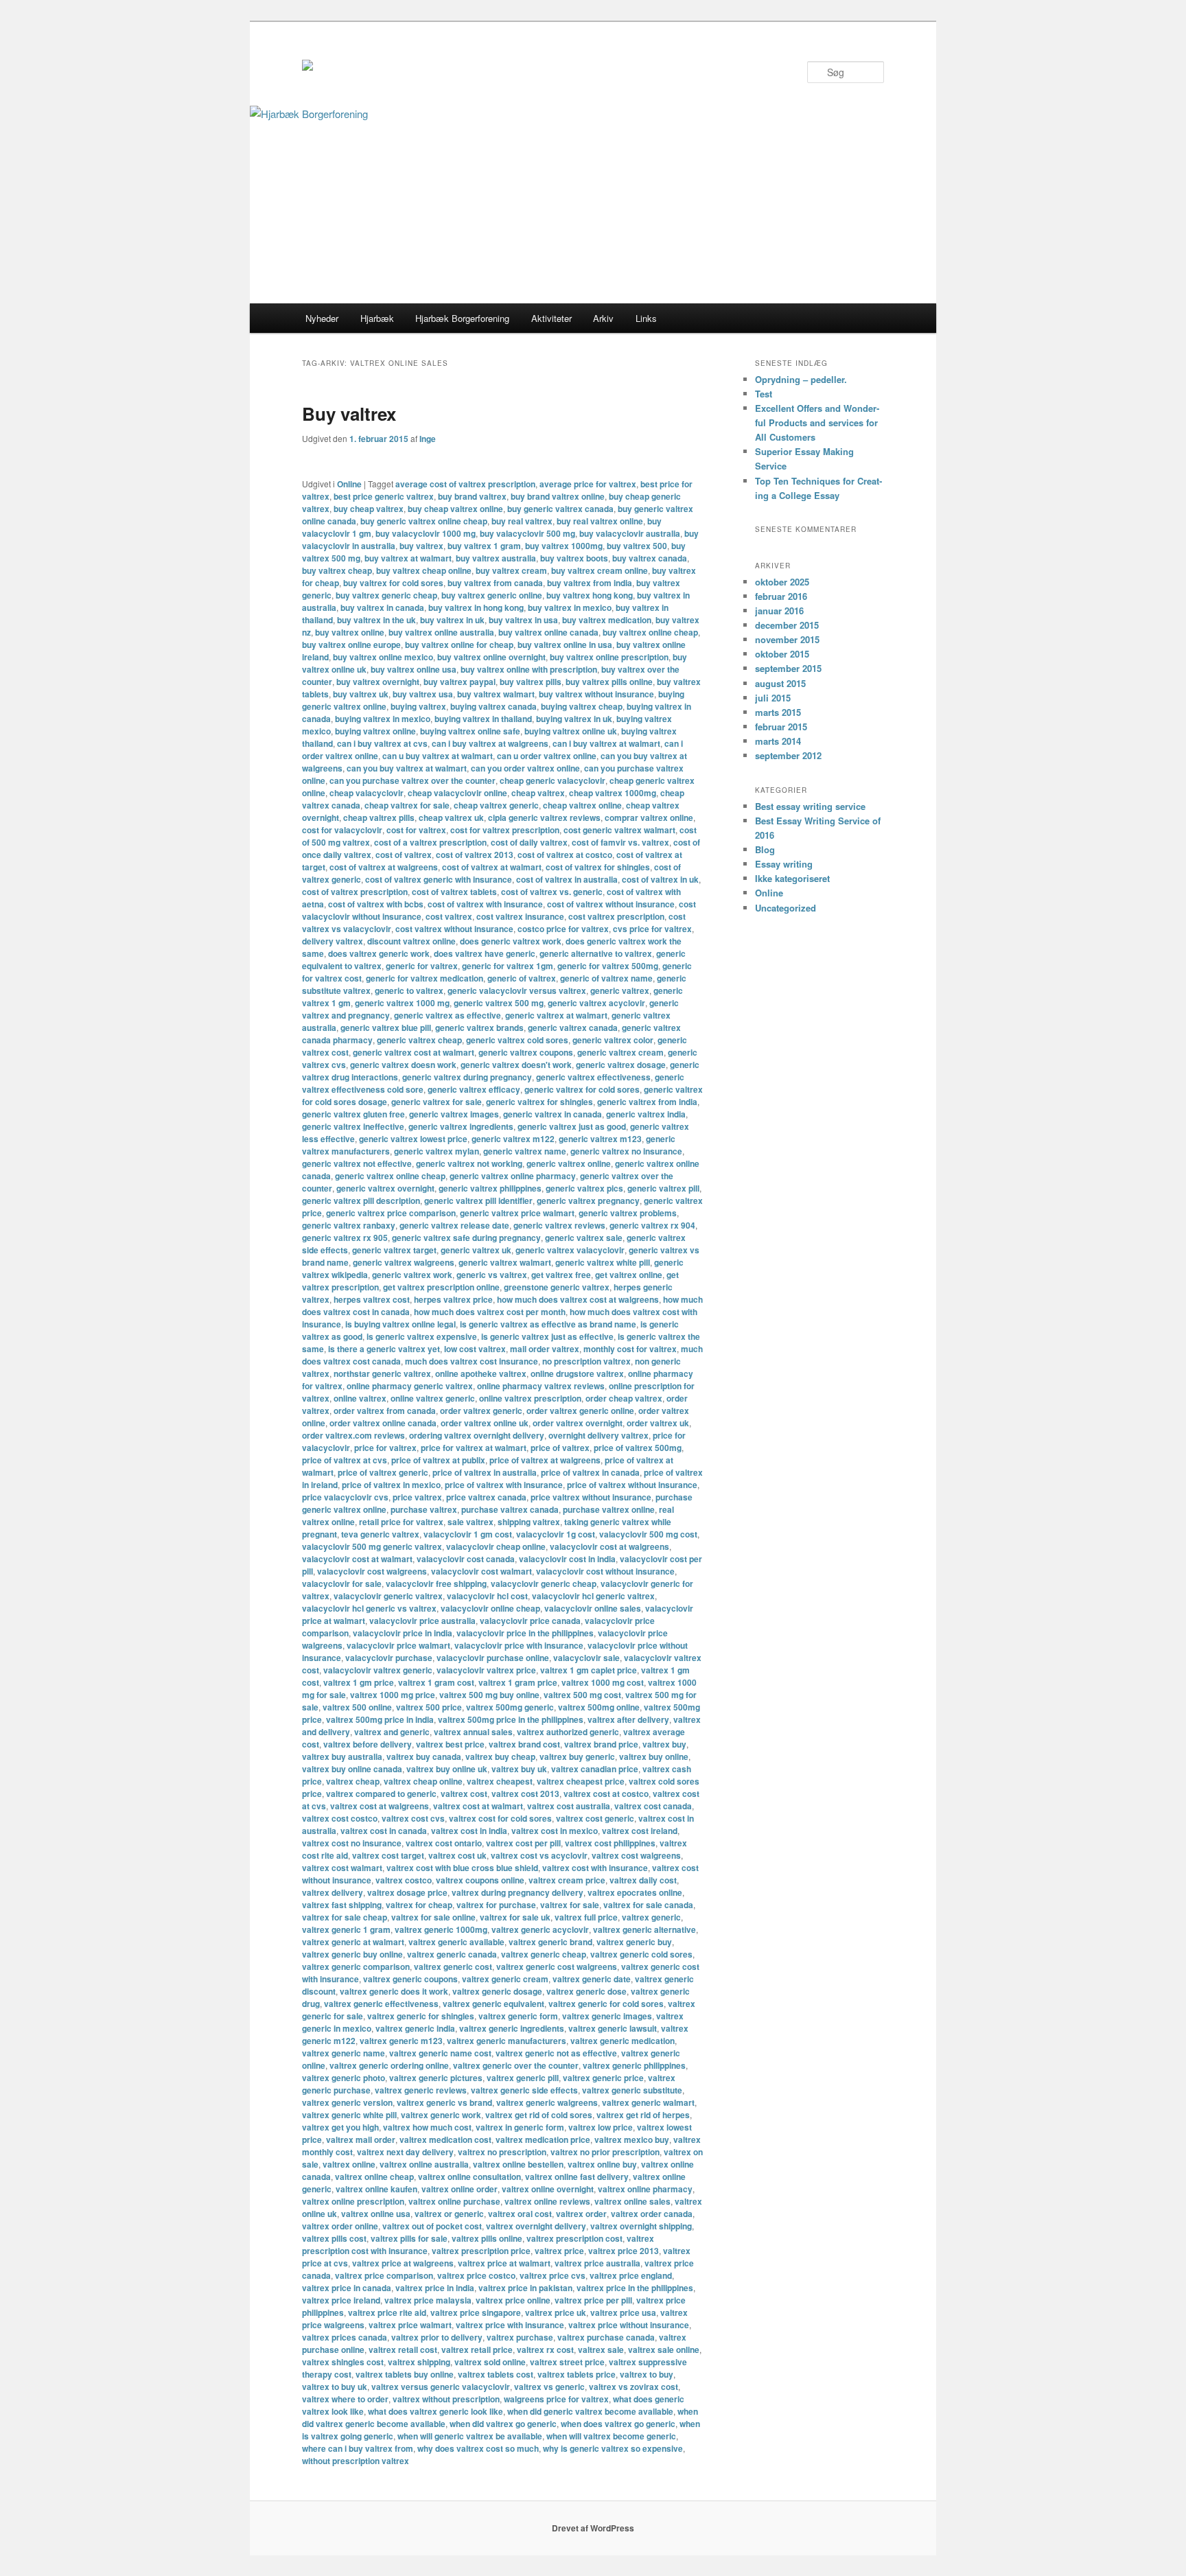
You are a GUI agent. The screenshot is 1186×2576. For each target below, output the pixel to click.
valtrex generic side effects (524, 2090)
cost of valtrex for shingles (598, 867)
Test (764, 394)
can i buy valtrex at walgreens (490, 743)
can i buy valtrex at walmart (606, 743)
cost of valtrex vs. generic (552, 892)
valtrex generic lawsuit (613, 2028)
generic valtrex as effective (447, 1015)
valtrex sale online (664, 2349)
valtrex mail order (361, 2139)
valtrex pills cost (334, 2238)
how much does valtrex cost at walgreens (578, 1299)
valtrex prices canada (345, 2337)
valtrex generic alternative (644, 1929)
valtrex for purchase (496, 1905)
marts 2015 (778, 712)
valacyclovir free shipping (436, 1583)
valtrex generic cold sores (641, 1954)
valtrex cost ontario (444, 1843)
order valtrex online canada (383, 1423)
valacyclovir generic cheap (544, 1583)
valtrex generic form (518, 2016)
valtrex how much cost (427, 2127)
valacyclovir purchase (389, 1658)
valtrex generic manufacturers (507, 2041)
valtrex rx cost (545, 2349)
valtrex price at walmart (504, 2263)
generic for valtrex (422, 966)
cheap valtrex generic (496, 805)
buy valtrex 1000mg (564, 546)
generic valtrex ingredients (461, 1126)
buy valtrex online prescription (609, 657)
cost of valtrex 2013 (475, 855)
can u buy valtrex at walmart (438, 756)
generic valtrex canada (573, 1028)
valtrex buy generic (577, 1756)
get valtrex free (561, 1275)
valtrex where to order (345, 2399)
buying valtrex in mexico (383, 719)
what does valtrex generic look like (435, 2411)
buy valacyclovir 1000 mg (426, 533)
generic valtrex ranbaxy (349, 1225)
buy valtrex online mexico (383, 657)
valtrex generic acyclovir (540, 1929)
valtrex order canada (652, 2214)
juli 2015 (773, 698)
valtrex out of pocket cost (432, 2226)
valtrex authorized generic (568, 1732)
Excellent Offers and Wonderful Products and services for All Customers (817, 422)
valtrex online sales (632, 2201)
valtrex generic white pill (349, 2115)
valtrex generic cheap (544, 1954)
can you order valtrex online (525, 768)
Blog (765, 849)
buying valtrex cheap (582, 706)
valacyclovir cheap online (496, 1546)
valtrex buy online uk (447, 1769)
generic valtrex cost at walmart (414, 1052)
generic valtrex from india (647, 1102)
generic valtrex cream (620, 1052)
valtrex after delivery (628, 1719)
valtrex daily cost (643, 1880)
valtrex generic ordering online (389, 2065)
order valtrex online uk (485, 1423)
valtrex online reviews (547, 2201)
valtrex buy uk (519, 1769)
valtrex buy (664, 1744)
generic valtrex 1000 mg (402, 1003)
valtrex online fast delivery (577, 2177)
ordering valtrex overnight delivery (477, 1435)
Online (349, 484)
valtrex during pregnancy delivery (518, 1892)
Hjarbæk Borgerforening (462, 318)
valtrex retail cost (403, 2349)
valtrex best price (450, 1744)
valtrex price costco (476, 2275)
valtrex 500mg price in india (380, 1719)
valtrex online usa (376, 2214)
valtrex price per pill (593, 2300)
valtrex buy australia (342, 1756)
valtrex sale (601, 2349)
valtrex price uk (556, 2312)
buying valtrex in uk (574, 719)
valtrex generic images (607, 2016)
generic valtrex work (412, 1275)
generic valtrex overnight (385, 1188)
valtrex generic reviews (421, 2090)
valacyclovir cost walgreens (372, 1571)
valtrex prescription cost (574, 2238)
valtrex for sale (570, 1905)
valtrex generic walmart (648, 2102)
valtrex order (581, 2214)
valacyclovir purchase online (493, 1658)
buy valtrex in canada (382, 607)
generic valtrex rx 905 (345, 1238)
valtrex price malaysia (428, 2300)
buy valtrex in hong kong (476, 607)
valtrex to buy (647, 2374)
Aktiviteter (551, 318)
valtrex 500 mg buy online (489, 1695)
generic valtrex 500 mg (499, 1003)
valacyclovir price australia (422, 1621)
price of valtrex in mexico (391, 1485)
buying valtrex (418, 706)
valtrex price (559, 2251)
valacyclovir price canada (530, 1621)
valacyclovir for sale (342, 1583)
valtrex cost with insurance (595, 1868)
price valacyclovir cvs (345, 1497)
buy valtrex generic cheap (386, 595)
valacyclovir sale (586, 1658)
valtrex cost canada (653, 1806)
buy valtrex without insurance (596, 694)
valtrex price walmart (410, 2325)
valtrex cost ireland (640, 1831)
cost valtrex (449, 916)
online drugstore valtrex (577, 1373)
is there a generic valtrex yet (384, 1349)
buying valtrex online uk (571, 731)
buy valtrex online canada (548, 632)
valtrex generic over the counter (516, 2065)
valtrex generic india (415, 2028)
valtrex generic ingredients (512, 2028)
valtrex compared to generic (381, 1794)
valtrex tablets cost (496, 2374)
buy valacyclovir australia (630, 533)
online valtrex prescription (530, 1398)
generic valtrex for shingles (539, 1102)
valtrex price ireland (341, 2300)
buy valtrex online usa (414, 669)
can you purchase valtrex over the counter (412, 780)
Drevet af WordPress (593, 2528)
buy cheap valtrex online (455, 509)
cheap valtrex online (582, 805)
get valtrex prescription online (441, 1287)
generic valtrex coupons (526, 1052)
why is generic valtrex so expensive (613, 2448)
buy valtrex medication (607, 620)
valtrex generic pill (523, 2078)
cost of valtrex (404, 855)
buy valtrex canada (650, 558)
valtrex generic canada (452, 1954)
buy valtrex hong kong (590, 595)
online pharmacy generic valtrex (410, 1386)
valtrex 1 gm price (359, 1682)
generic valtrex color (613, 1040)
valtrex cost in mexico (555, 1831)
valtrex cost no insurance (352, 1843)
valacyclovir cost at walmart (357, 1559)
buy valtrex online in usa (565, 645)
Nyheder (322, 318)
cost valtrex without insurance (454, 929)
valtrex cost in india (469, 1831)
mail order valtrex (545, 1349)
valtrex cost (464, 1794)
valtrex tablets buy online (405, 2374)
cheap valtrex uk (451, 817)
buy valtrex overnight (378, 682)
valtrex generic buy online (352, 1954)
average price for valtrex (588, 484)
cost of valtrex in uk (660, 879)
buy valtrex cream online (600, 570)
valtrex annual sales (473, 1732)
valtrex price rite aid (387, 2312)
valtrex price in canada (347, 2288)
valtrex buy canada (424, 1756)
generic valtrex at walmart (556, 1015)
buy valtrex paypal (460, 682)
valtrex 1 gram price (518, 1682)
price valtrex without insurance (591, 1497)
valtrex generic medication (623, 2041)
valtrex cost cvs (413, 1818)
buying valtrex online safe (470, 731)
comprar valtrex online (649, 817)
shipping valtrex (529, 1522)
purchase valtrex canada (510, 1509)
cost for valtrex (416, 830)
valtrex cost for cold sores (500, 1818)
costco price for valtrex (563, 929)
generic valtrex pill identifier (478, 1200)
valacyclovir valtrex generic (378, 1670)
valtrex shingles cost (343, 2362)
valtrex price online (513, 2300)
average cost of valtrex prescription (465, 484)
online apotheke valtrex (481, 1373)
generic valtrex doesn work (403, 1065)
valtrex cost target (388, 1855)
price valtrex (417, 1497)
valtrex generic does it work (394, 1991)
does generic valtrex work (511, 941)
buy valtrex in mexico (570, 607)
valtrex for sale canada (648, 1905)
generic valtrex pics (584, 1188)
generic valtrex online (569, 1163)
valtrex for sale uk (515, 1917)
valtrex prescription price (481, 2251)
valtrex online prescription (353, 2201)
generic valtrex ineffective (353, 1126)
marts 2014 (778, 741)
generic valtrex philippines (490, 1188)
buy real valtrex (522, 521)
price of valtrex (560, 1448)
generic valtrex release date (454, 1225)
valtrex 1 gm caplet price (589, 1670)
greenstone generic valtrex (557, 1287)
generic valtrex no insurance (626, 1151)
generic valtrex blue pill (386, 1028)
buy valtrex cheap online (424, 570)
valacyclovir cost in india (567, 1559)
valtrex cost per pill (523, 1843)
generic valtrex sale (584, 1238)
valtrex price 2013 (624, 2251)
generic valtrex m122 (513, 1139)
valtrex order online (340, 2226)
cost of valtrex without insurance (611, 904)
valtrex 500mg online (599, 1707)
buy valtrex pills (531, 682)
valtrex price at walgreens (403, 2263)
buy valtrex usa (423, 694)
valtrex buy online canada (352, 1769)
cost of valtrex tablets (454, 892)
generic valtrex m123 (600, 1139)
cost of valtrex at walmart (492, 867)
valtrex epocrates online (635, 1892)
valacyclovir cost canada (466, 1559)
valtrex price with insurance (510, 2325)
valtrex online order (460, 2189)
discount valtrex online (411, 941)
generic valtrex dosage (621, 1065)
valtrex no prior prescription (605, 2152)
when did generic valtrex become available (590, 2411)
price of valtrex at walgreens (545, 1460)
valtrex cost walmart (342, 1868)
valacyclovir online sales (593, 1608)
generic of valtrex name (606, 978)
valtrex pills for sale (409, 2238)
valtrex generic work (441, 2115)
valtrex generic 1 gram (346, 1929)
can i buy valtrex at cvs (382, 743)
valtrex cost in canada (384, 1831)
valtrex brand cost (524, 1744)
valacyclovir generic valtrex (388, 1596)
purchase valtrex (424, 1509)
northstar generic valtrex (382, 1373)
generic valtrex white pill (603, 1262)
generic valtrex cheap (419, 1040)
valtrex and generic (392, 1732)
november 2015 (787, 639)
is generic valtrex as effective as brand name (548, 1324)
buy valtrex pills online (609, 682)
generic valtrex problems (628, 1213)
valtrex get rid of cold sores (539, 2115)
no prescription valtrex (586, 1361)
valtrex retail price (477, 2349)
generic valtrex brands (479, 1028)
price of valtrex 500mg (638, 1448)
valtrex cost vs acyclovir (539, 1855)
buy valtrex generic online (492, 595)
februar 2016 (781, 596)
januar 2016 (779, 611)
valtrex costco (404, 1880)
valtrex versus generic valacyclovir (441, 2387)
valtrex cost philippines (610, 1843)
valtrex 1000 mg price (393, 1695)
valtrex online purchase (454, 2201)
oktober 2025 (782, 582)
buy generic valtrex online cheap (424, 521)
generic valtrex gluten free (353, 1114)
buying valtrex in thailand (483, 719)
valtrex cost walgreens (636, 1855)
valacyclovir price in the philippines (525, 1633)
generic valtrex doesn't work (516, 1065)
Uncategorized (786, 908)
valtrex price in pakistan (525, 2288)
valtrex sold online (490, 2362)
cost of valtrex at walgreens (384, 867)
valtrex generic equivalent (493, 2004)
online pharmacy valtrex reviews (541, 1386)
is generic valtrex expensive (422, 1336)
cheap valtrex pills (379, 817)
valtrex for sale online (433, 1917)
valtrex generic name (344, 2053)
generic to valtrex (409, 990)
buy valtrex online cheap (650, 632)
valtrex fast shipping (342, 1905)
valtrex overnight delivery (536, 2226)
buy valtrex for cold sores (393, 583)
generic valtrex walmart (505, 1262)
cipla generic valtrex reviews (544, 817)
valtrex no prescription (502, 2152)
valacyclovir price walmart (398, 1645)
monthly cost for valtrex (630, 1349)
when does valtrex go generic (618, 2424)
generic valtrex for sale (437, 1102)
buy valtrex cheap (337, 570)
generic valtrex (620, 990)
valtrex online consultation (469, 2177)
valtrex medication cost (445, 2139)
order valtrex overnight (578, 1423)
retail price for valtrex (401, 1522)
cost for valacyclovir (342, 830)
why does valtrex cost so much (478, 2448)
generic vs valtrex (492, 1275)
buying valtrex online (375, 731)
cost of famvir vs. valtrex (620, 842)
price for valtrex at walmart (474, 1448)
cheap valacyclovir (367, 793)
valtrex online (349, 2164)
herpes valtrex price (453, 1299)
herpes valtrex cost (372, 1299)
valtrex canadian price (595, 1769)
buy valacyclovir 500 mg (527, 533)
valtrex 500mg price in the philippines (511, 1719)
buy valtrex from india (590, 583)
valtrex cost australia (569, 1806)
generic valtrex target (394, 1250)
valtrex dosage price (407, 1892)
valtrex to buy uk (335, 2387)
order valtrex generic (481, 1411)
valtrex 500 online (357, 1707)
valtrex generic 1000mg (441, 1929)
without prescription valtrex (356, 2461)
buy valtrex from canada (495, 583)
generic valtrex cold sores (517, 1040)
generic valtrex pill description (361, 1200)
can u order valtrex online (547, 756)
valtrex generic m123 (401, 2041)
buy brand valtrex (472, 496)
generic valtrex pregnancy (588, 1200)
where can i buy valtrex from (358, 2448)
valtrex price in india (435, 2288)
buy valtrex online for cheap (459, 645)
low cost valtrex (475, 1349)
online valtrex (360, 1398)
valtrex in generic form (520, 2127)
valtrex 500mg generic (510, 1707)
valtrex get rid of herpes (643, 2115)
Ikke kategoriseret (792, 878)
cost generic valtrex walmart (619, 830)
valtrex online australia (424, 2164)
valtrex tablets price (577, 2374)
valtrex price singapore (476, 2312)
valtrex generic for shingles (421, 2016)
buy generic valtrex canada (560, 509)
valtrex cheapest (500, 1781)
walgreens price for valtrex (556, 2399)
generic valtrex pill (663, 1188)
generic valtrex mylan (437, 1151)
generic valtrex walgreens (404, 1262)
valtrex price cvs (553, 2275)
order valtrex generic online (580, 1411)
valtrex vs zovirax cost (633, 2387)
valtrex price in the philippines (635, 2288)
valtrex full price (586, 1917)
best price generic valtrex (384, 496)
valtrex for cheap (419, 1905)
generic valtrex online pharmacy (513, 1176)
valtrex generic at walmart (353, 1942)
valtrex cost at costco (606, 1794)
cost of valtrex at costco (565, 855)
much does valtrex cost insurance (472, 1361)
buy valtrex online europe (351, 645)
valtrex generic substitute (632, 2090)
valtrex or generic (449, 2214)
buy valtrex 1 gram (484, 546)
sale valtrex (470, 1522)
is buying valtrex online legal (400, 1324)
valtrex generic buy (634, 1942)
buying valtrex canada (493, 706)
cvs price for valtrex (652, 929)
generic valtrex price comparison (391, 1213)
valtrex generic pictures (436, 2078)
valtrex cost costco (340, 1818)
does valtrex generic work (379, 953)
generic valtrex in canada (553, 1114)
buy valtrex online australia (441, 632)
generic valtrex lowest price (413, 1139)
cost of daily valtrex (529, 842)
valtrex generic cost (453, 1966)
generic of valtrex (522, 978)
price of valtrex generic (383, 1472)
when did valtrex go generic (503, 2424)
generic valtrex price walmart (517, 1213)
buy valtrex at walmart (408, 558)
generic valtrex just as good (572, 1126)
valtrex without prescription (446, 2399)
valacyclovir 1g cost (556, 1534)
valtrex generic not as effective (556, 2053)
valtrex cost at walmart (478, 1806)
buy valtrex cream (511, 570)
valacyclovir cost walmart (481, 1571)
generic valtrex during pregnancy (467, 1077)
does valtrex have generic (485, 953)
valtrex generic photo (344, 2078)
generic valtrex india (646, 1114)
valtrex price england (631, 2275)
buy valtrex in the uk (376, 620)
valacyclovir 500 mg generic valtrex (372, 1546)
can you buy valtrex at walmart (407, 768)
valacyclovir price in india (403, 1633)
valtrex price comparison (384, 2275)
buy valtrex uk (361, 694)
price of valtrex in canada (590, 1472)
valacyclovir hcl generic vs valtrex (369, 1608)
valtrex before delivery (368, 1744)
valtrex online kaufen (376, 2189)
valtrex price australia (597, 2263)
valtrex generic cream (505, 1979)
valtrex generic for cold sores (606, 2004)
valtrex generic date (592, 1979)
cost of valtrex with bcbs (376, 904)
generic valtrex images (454, 1114)
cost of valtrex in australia (567, 879)
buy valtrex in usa (523, 620)
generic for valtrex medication (425, 978)
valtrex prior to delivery (437, 2337)
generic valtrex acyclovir (596, 1003)
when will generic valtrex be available (470, 2436)
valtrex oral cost (520, 2214)
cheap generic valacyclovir (553, 780)
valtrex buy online (654, 1756)
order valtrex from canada (385, 1411)
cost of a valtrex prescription (430, 842)
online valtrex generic (433, 1398)
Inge (428, 439)
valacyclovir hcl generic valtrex (593, 1596)
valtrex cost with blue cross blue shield (462, 1868)
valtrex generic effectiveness (381, 2004)
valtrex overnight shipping (641, 2226)
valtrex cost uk (457, 1855)
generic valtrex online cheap (390, 1176)
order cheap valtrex (624, 1398)
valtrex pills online (487, 2238)
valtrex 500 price (429, 1707)
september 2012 (788, 755)
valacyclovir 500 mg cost (648, 1534)
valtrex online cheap (374, 2177)
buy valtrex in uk (452, 620)
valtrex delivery (333, 1892)
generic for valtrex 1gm (508, 966)
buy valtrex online (350, 632)
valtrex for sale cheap (345, 1917)
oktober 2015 (782, 654)
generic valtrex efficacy (474, 1089)
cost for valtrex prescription (505, 830)
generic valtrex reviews (559, 1225)
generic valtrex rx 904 (652, 1225)
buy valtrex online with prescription (529, 669)
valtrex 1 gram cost (436, 1682)
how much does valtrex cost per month (490, 1312)
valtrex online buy (602, 2164)
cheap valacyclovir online (457, 793)
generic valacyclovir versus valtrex (517, 990)
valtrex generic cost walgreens (557, 1966)
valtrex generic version (347, 2102)
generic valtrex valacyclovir (570, 1250)
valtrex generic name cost (440, 2053)
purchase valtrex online (609, 1509)
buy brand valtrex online (558, 496)
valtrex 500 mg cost (582, 1695)
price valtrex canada (486, 1497)
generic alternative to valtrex (596, 953)
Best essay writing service (810, 806)
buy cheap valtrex (369, 509)
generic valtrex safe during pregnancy (466, 1238)
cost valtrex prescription (616, 916)
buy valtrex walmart (496, 694)
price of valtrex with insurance (504, 1485)
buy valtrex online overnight (491, 657)
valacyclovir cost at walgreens (609, 1546)
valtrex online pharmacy (645, 2189)
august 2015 (780, 683)
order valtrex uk (658, 1423)
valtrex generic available (456, 1942)
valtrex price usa (623, 2312)
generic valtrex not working (469, 1163)
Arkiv (603, 318)
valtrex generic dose (586, 1991)
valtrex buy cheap (500, 1756)
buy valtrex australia (496, 558)
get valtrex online (629, 1275)
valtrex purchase (520, 2337)
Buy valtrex (349, 414)
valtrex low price (601, 2127)
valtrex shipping (419, 2362)
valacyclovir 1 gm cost (468, 1534)
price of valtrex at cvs (345, 1460)
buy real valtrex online (600, 521)
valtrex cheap (353, 1781)
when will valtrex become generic (611, 2436)
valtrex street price (567, 2362)
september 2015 (788, 668)
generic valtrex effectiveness (593, 1077)
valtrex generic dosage (497, 1991)
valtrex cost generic (595, 1818)
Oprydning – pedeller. (801, 379)
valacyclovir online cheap (490, 1608)
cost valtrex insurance (520, 916)
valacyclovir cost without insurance (605, 1571)
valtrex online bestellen (518, 2164)
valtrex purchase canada (606, 2337)
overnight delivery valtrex (598, 1435)
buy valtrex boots (574, 558)
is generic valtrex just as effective (547, 1336)
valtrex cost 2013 (525, 1794)
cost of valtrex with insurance (485, 904)
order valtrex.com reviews (353, 1435)
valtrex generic (651, 1917)
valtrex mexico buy (632, 2139)
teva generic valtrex (380, 1534)
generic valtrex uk (476, 1250)
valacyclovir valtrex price (486, 1670)
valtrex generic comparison (356, 1966)
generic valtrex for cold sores (582, 1089)
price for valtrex (385, 1448)
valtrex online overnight (548, 2189)
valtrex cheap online (423, 1781)
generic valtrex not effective (357, 1163)
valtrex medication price (543, 2139)
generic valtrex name (525, 1151)
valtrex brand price (601, 1744)
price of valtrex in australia (485, 1472)
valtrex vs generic (549, 2387)
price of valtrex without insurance (632, 1485)
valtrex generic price (603, 2078)
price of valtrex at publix (438, 1460)
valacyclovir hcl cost (487, 1596)
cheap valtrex (538, 793)
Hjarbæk (377, 318)
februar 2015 (781, 727)
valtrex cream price (567, 1880)
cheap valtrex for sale (407, 805)
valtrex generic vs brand (444, 2102)
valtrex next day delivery (405, 2152)
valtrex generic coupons (410, 1979)
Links (646, 318)
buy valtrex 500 (637, 546)
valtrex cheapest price (581, 1781)
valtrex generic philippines (634, 2065)
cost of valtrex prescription (355, 892)
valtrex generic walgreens (547, 2102)
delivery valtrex (333, 941)
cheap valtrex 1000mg (613, 793)
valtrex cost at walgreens (380, 1806)
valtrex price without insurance (629, 2325)
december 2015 (787, 625)
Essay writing (784, 864)
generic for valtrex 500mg (608, 966)
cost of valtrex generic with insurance (439, 879)
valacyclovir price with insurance (519, 1645)
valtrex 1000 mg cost (603, 1682)
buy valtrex (421, 546)
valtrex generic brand (550, 1942)
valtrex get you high (340, 2127)
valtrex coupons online (480, 1880)
